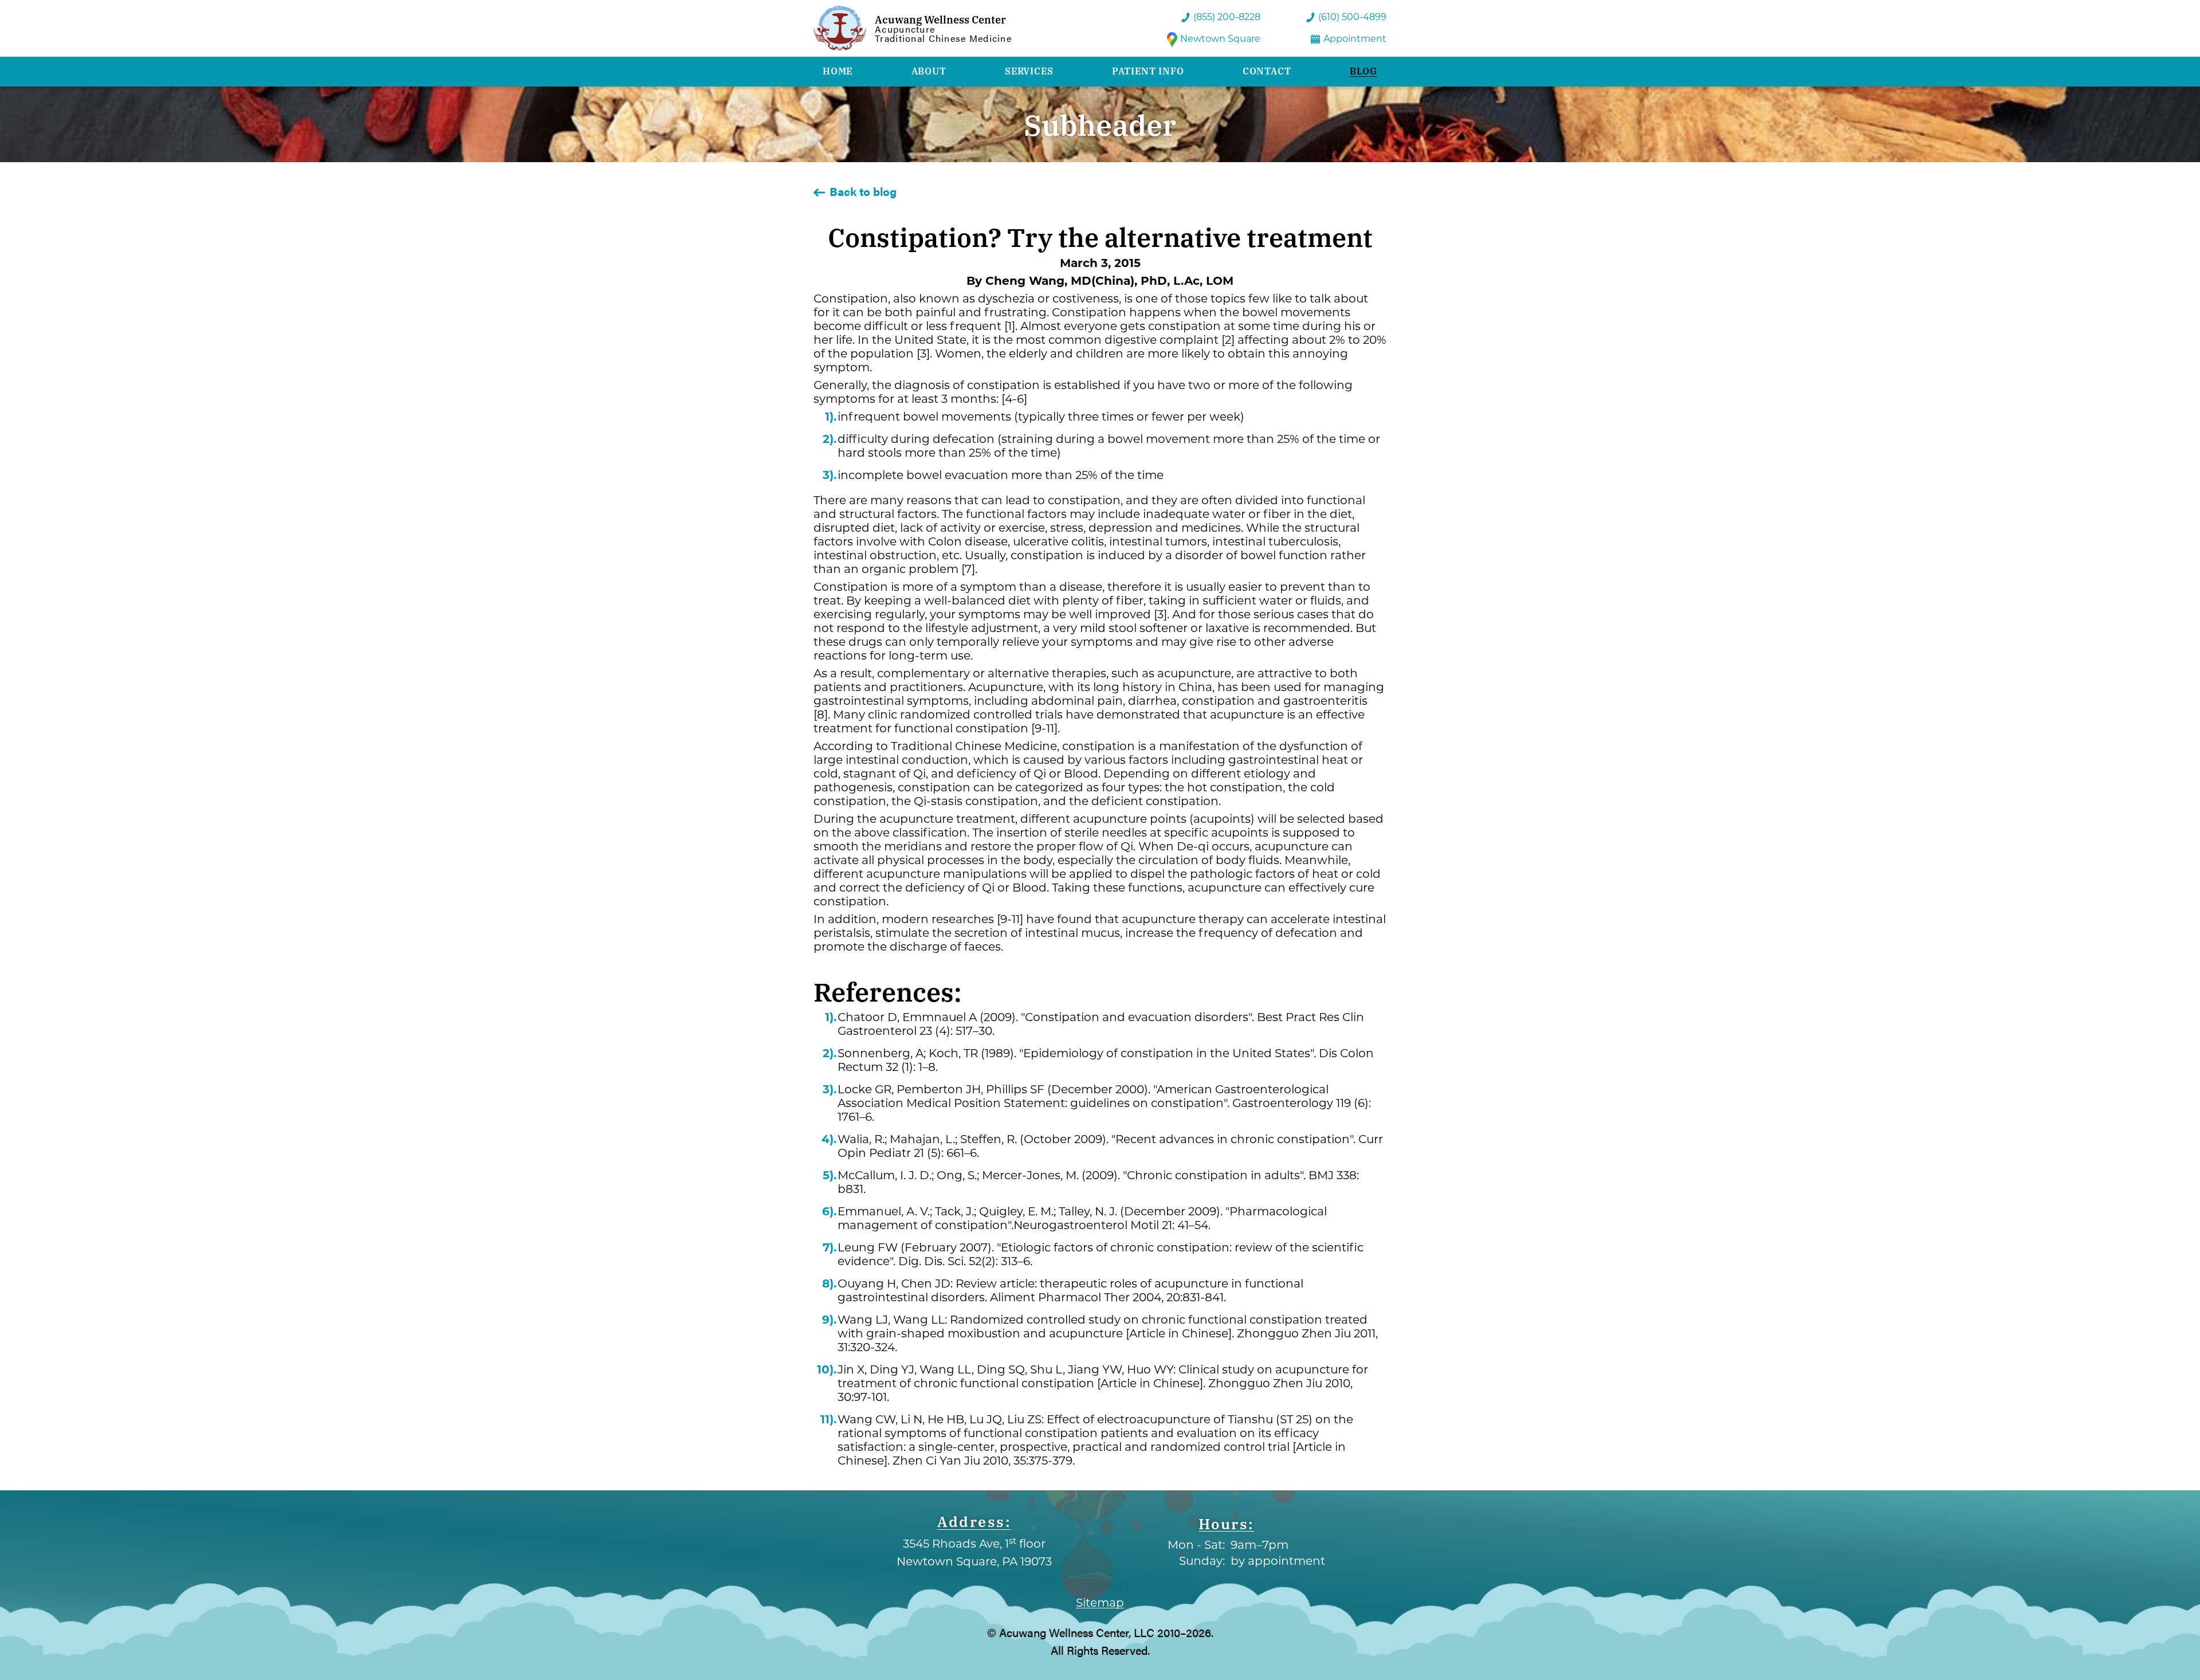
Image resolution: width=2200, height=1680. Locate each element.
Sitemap (1100, 1603)
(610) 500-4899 (1352, 17)
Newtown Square (1220, 39)
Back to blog (863, 191)
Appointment (1355, 39)
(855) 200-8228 (1227, 17)
